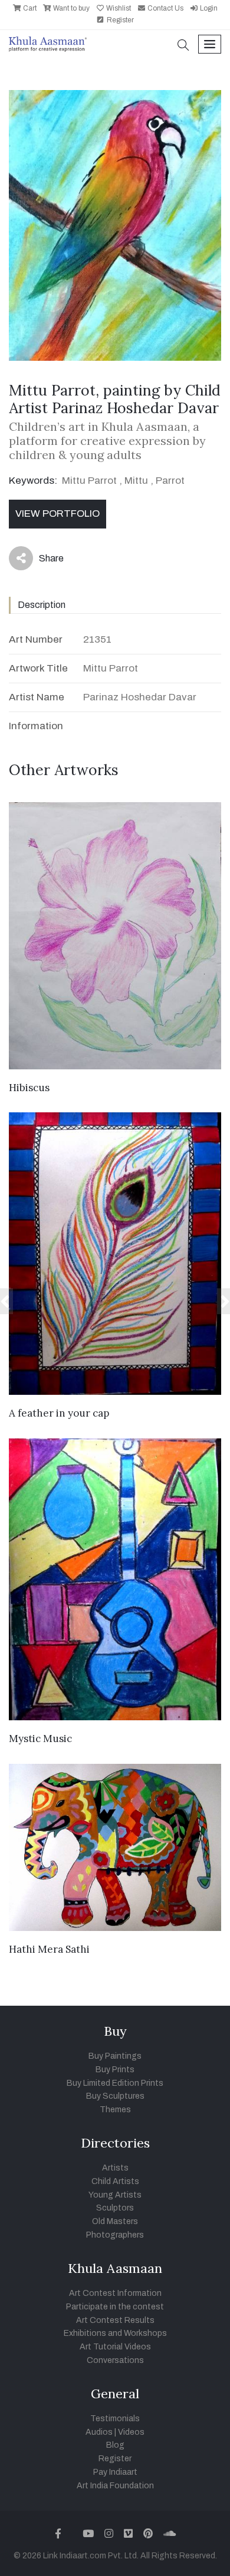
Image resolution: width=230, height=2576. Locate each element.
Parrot (170, 481)
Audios (99, 2432)
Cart (29, 8)
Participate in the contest (115, 2307)
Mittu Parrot (89, 481)
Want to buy (70, 8)
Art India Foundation (115, 2486)
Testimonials (115, 2419)
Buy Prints (115, 2070)
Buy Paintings (115, 2056)
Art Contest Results (115, 2320)
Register (119, 20)
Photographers (115, 2235)
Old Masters (115, 2221)
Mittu (136, 481)
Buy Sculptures (115, 2096)
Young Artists (115, 2195)
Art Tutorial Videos (115, 2347)
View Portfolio (57, 513)
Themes (115, 2110)
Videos (131, 2432)
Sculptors (115, 2208)
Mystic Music (40, 1739)
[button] (183, 46)
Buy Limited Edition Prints (115, 2083)
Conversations (115, 2360)
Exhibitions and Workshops (115, 2333)
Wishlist (118, 8)
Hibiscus (29, 1088)
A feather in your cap (59, 1413)
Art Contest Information (115, 2293)
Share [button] (42, 561)
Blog (115, 2445)
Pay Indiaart (115, 2472)
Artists (115, 2168)
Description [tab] (42, 605)
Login (208, 8)
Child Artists (115, 2181)
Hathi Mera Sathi (49, 1949)
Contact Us (165, 8)
